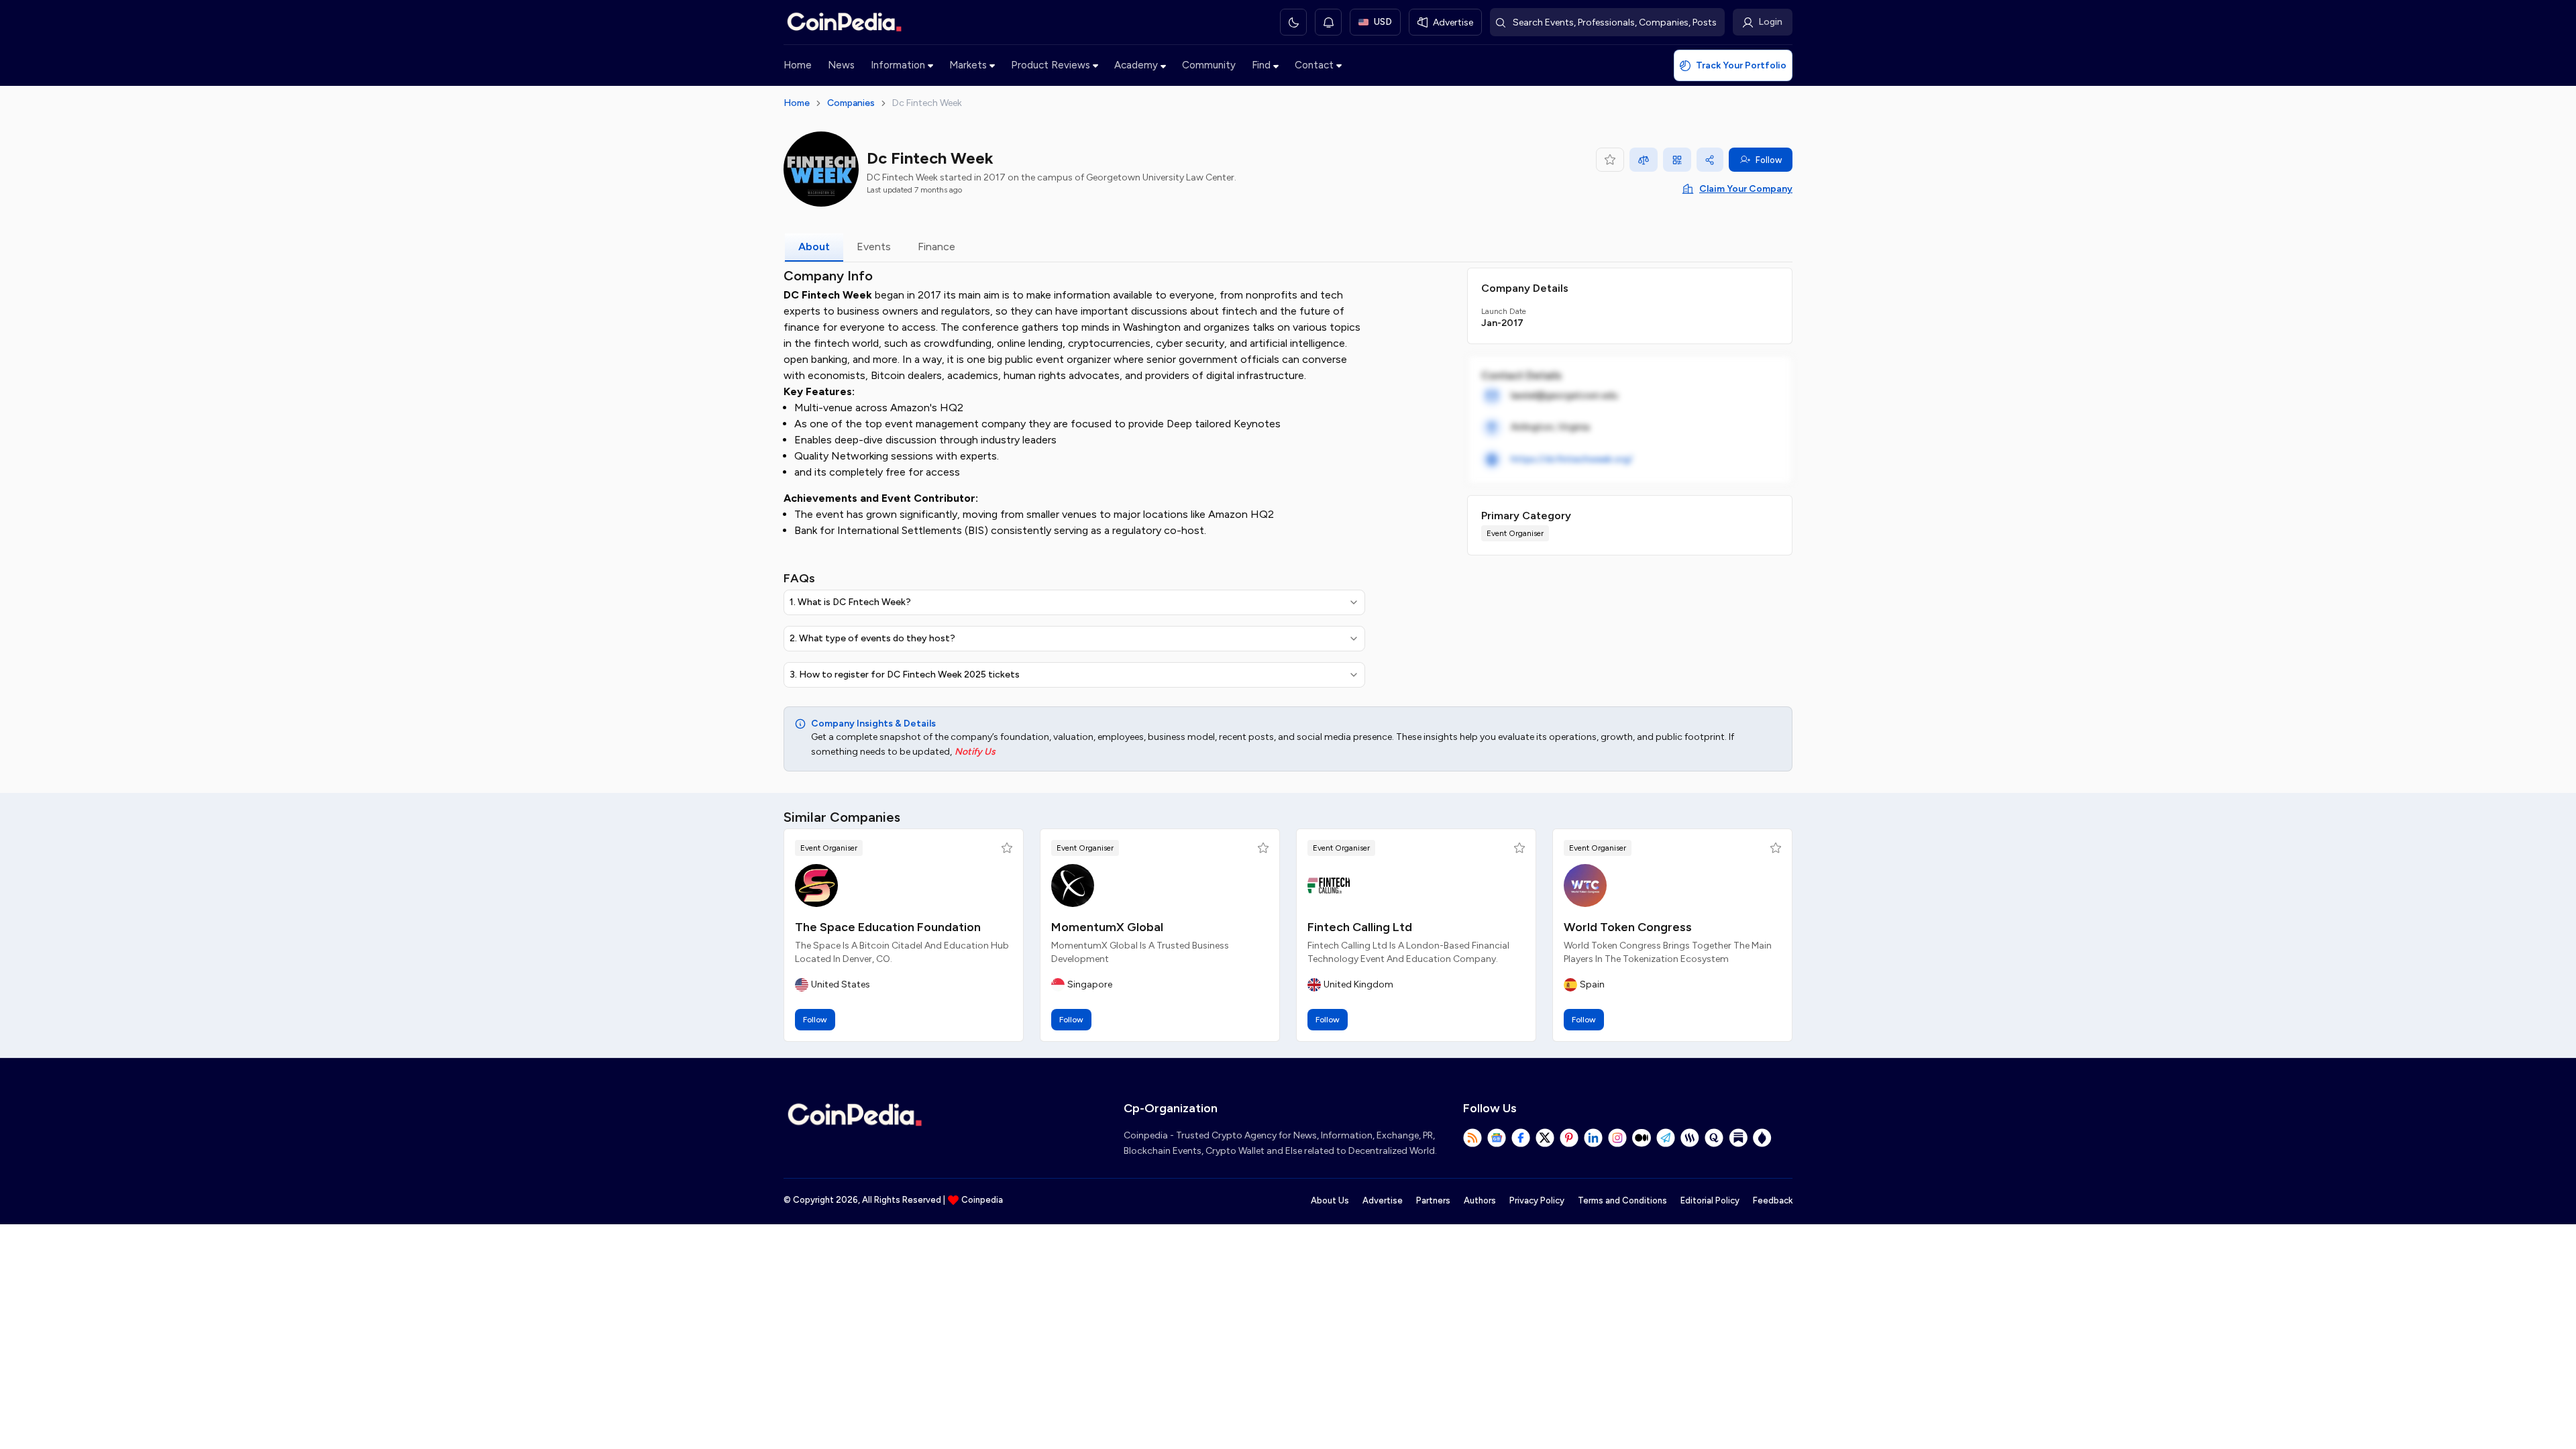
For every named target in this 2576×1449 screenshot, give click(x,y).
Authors (1480, 1200)
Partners (1433, 1200)
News (841, 65)
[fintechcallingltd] (1329, 885)
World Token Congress (1628, 927)
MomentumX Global (1107, 927)
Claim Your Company (1746, 189)
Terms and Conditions (1622, 1200)
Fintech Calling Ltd (1360, 927)
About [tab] (814, 247)
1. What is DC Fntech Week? (850, 602)
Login (1770, 22)
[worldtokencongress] (1585, 885)
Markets (968, 65)
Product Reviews (1051, 65)
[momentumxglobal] (1073, 885)
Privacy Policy (1537, 1200)
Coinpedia (982, 1200)
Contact (1314, 65)
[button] (1007, 848)
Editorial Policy (1710, 1200)
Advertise (1383, 1200)
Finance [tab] (936, 247)
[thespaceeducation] (816, 885)
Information (898, 65)
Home (798, 65)
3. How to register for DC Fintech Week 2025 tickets (905, 675)
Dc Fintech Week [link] (927, 103)
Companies (851, 103)
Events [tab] (874, 247)
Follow (1769, 160)
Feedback (1773, 1200)
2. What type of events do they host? (872, 638)
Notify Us (975, 752)
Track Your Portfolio (1741, 65)
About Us (1330, 1200)
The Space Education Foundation (888, 927)
